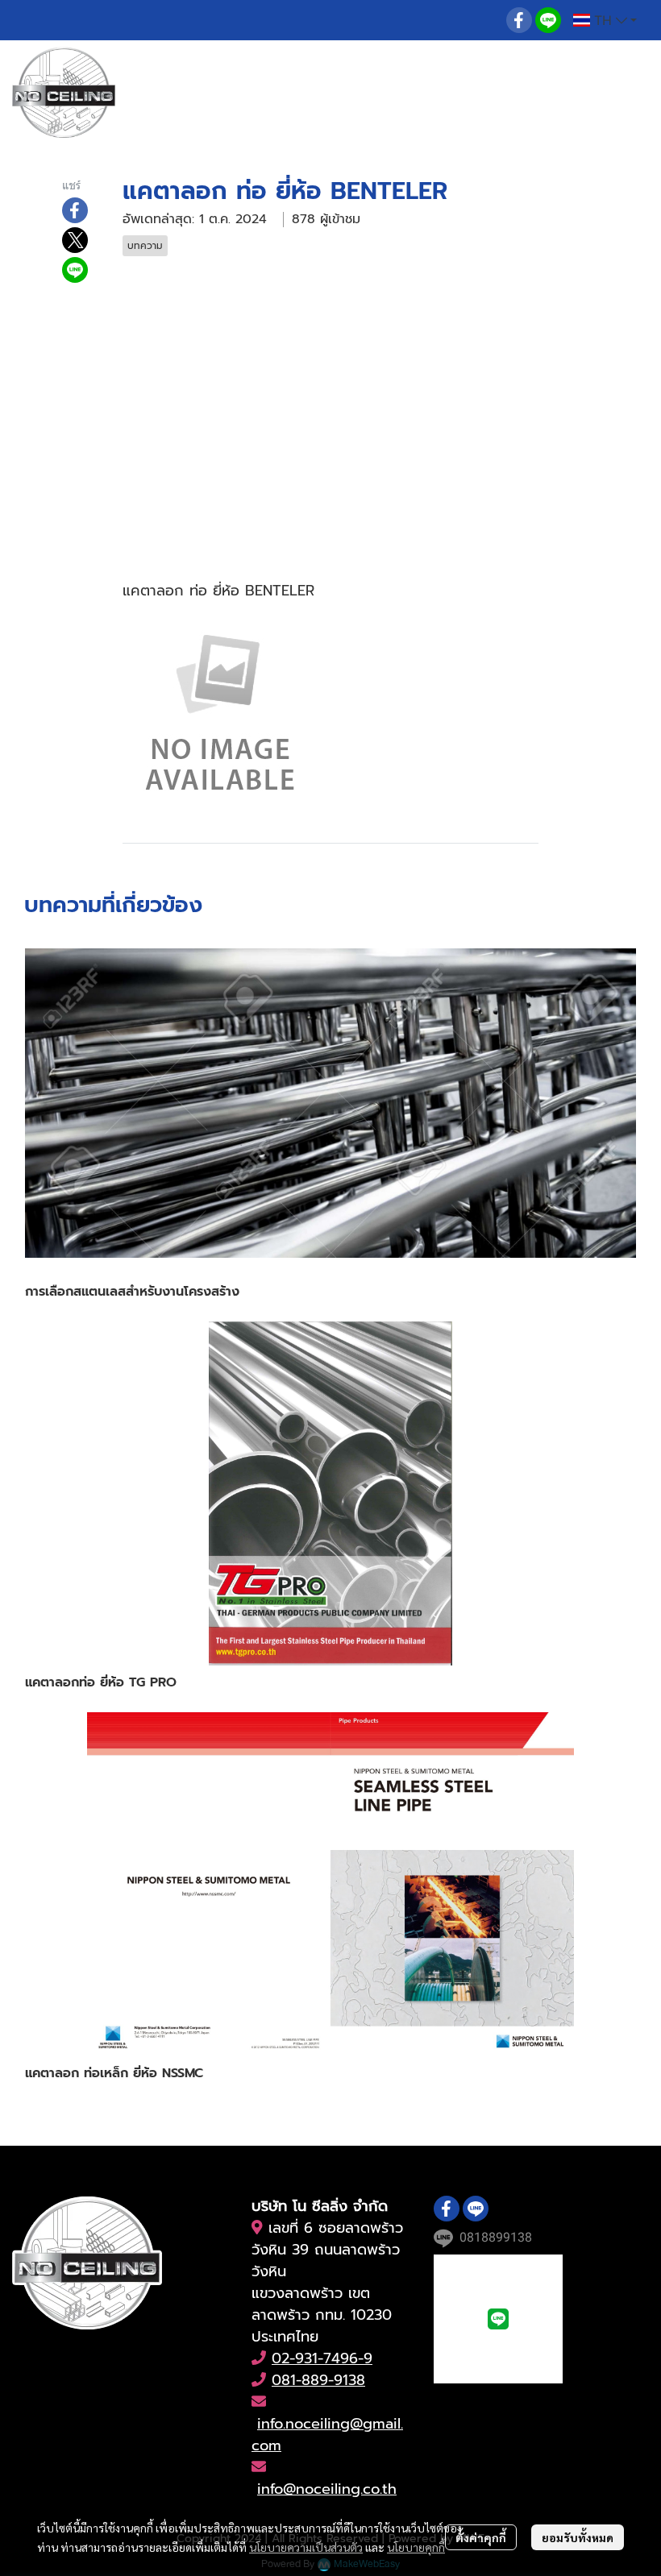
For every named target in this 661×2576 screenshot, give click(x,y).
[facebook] (519, 20)
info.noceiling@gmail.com (327, 2435)
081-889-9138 (318, 2380)
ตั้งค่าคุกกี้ (481, 2537)
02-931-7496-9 (322, 2358)
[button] (605, 20)
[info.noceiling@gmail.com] (257, 2228)
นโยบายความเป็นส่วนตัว (306, 2547)
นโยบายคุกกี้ (416, 2547)
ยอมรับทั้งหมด (578, 2537)
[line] (548, 20)
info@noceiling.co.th (327, 2489)
